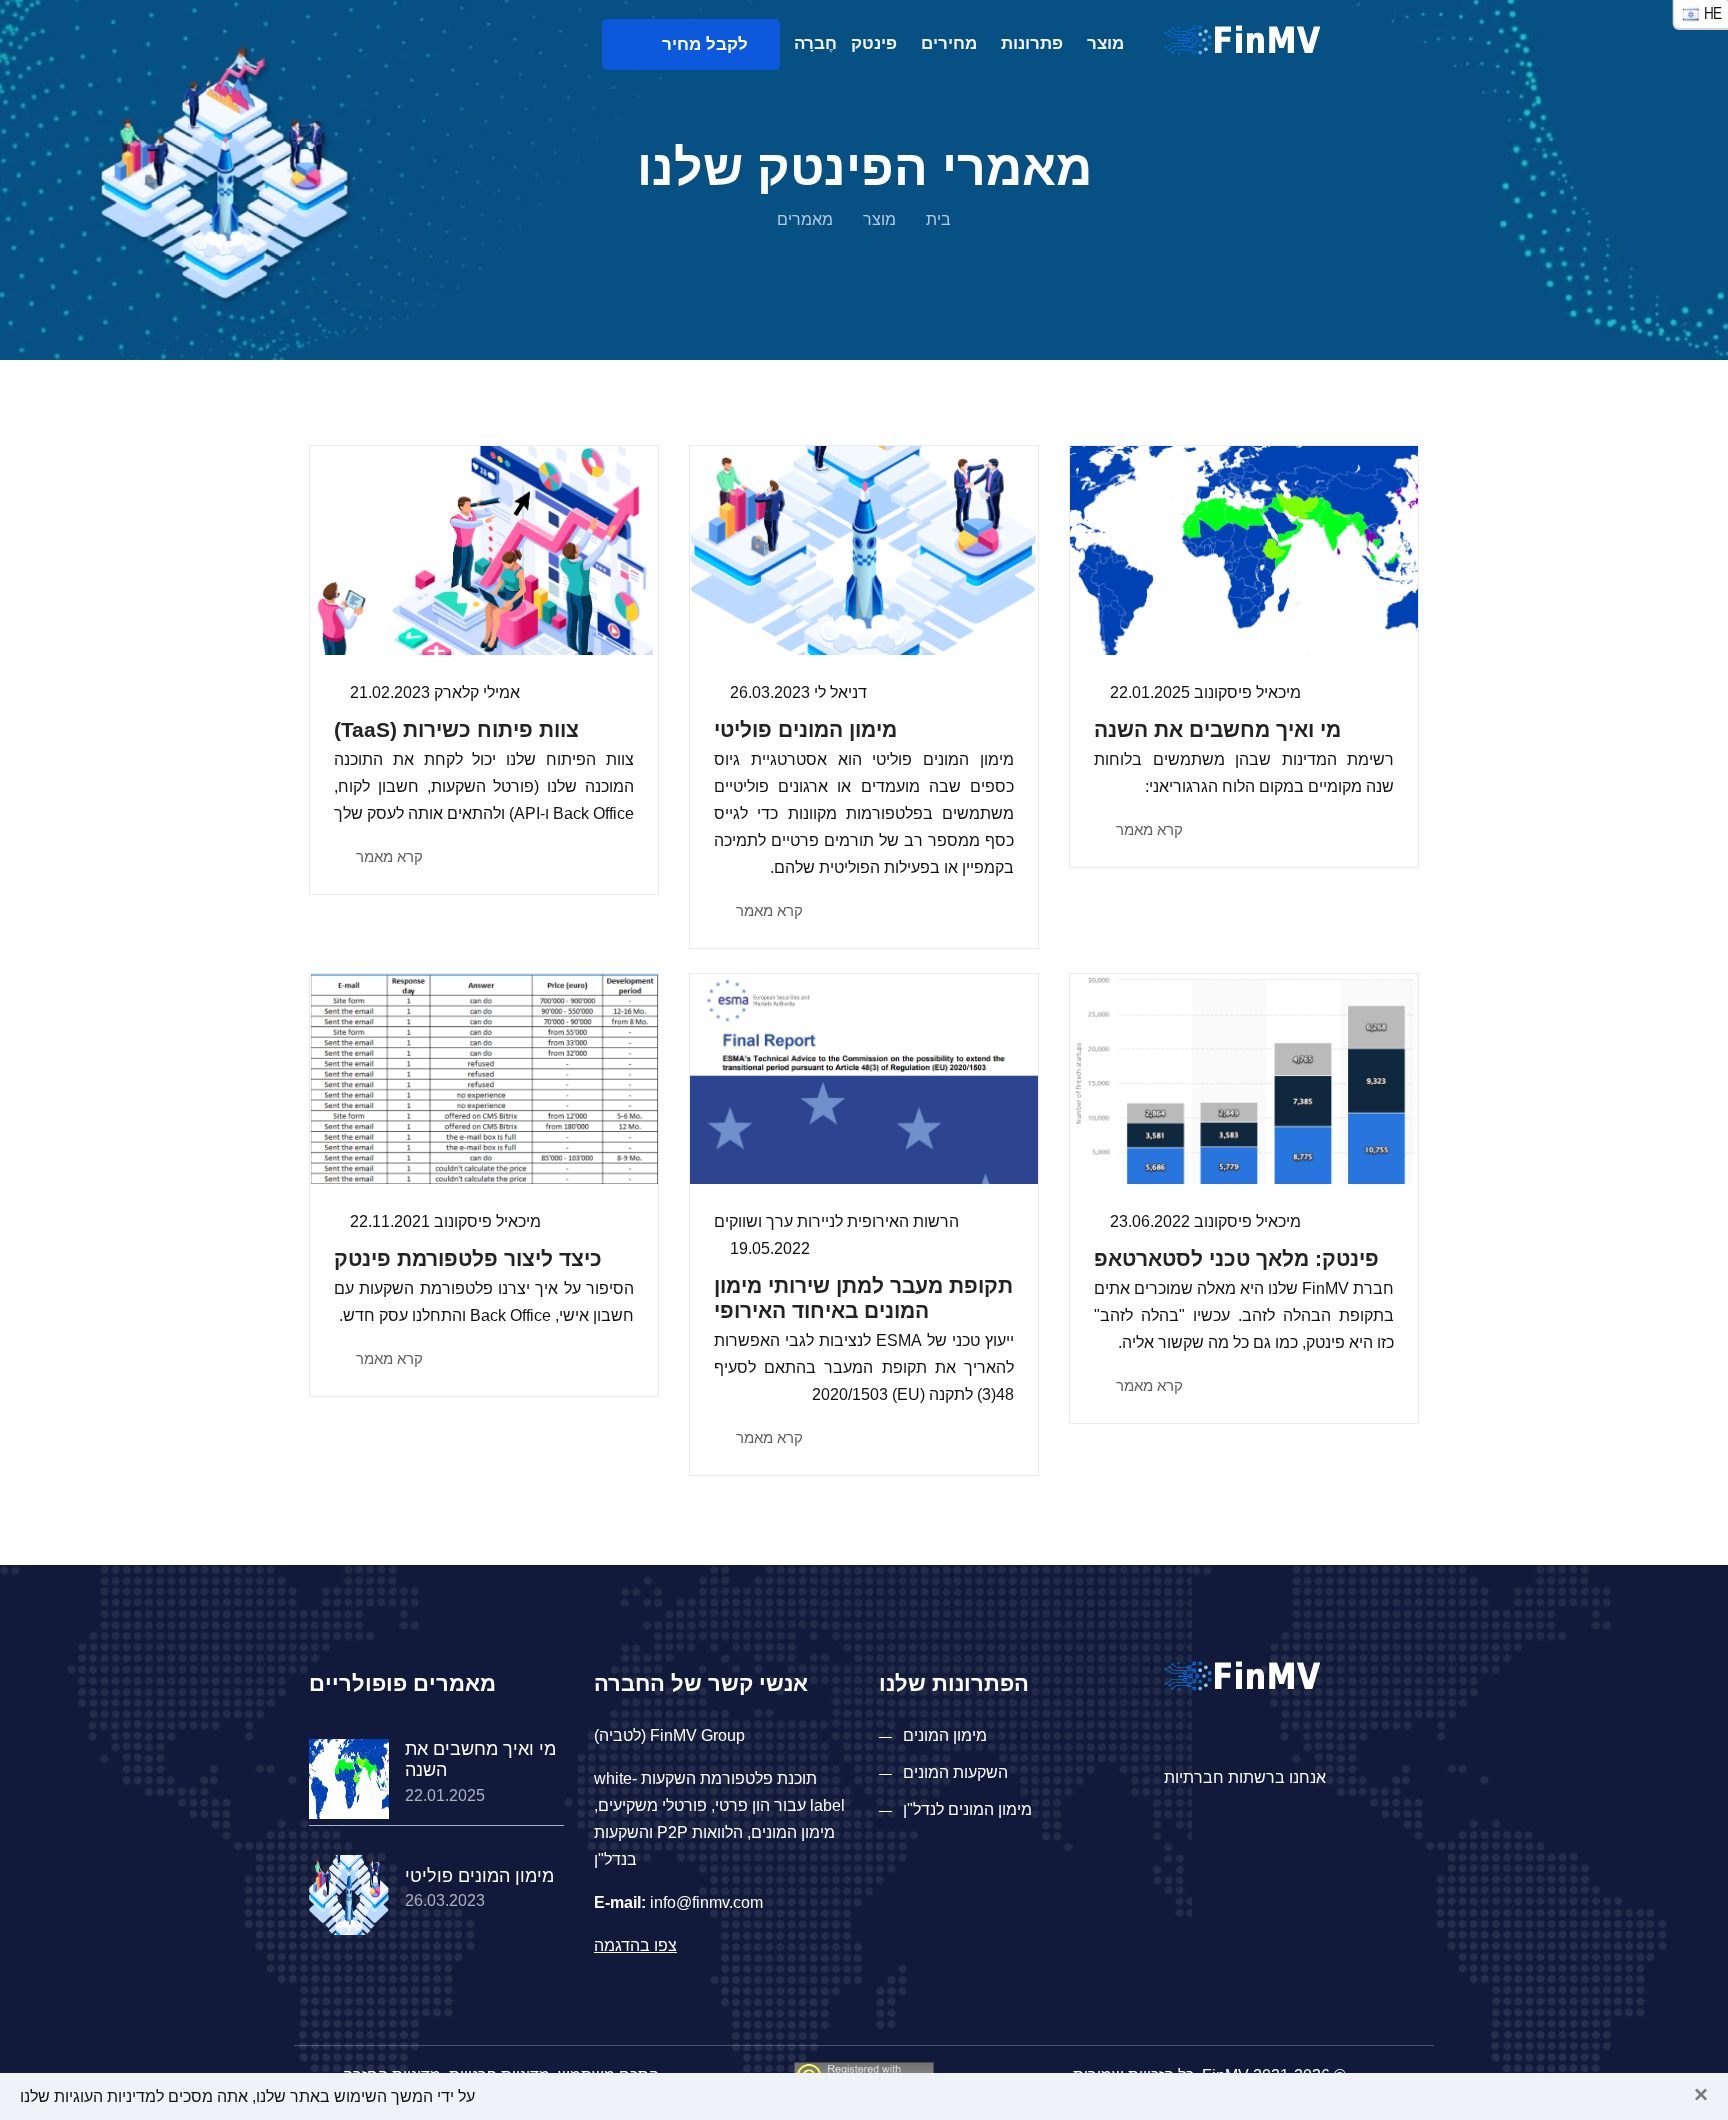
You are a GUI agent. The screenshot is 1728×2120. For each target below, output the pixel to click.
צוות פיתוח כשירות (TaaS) (456, 729)
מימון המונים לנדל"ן (967, 1809)
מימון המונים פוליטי (805, 729)
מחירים (949, 43)
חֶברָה (815, 43)
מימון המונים (945, 1735)
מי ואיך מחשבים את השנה (1217, 729)
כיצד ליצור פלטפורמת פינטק (468, 1258)
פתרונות (1032, 43)
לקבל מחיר (697, 44)
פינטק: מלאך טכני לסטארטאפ (1236, 1258)
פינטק (874, 43)
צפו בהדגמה (635, 1945)
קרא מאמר (1147, 829)
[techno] (1242, 38)
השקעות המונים (955, 1772)
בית (938, 219)
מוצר (1105, 43)
